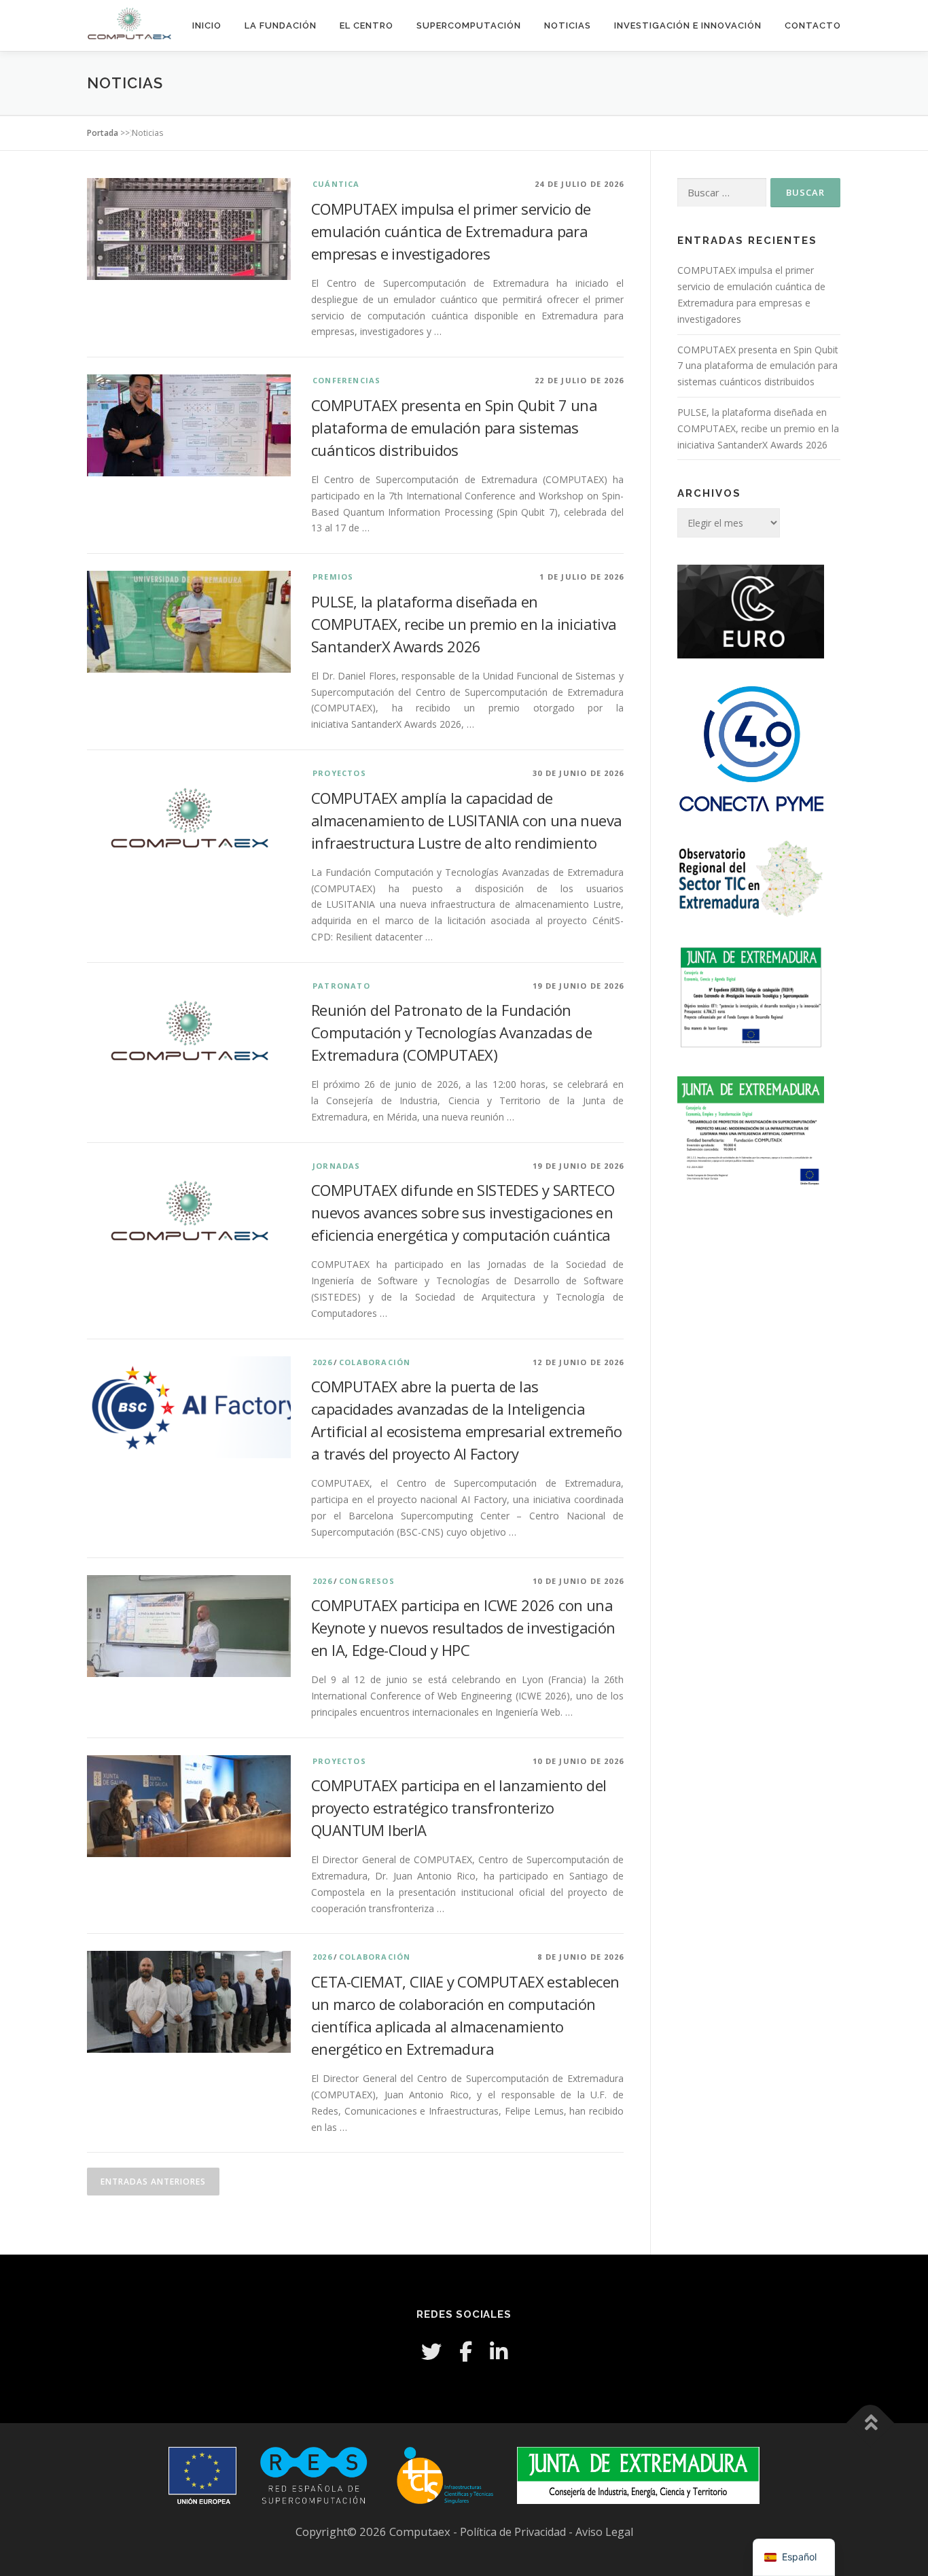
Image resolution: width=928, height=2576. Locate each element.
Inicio (207, 25)
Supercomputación (469, 25)
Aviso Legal (604, 2532)
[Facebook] (466, 2351)
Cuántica (336, 184)
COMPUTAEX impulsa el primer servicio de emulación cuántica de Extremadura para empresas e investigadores (451, 231)
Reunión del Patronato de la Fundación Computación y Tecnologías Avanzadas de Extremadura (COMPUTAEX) (451, 1032)
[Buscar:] (722, 193)
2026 (322, 1362)
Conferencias (346, 380)
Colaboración (375, 1362)
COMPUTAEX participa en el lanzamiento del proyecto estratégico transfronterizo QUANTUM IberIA (459, 1807)
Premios (333, 577)
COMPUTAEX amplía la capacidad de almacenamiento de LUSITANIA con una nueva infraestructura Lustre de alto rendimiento (466, 820)
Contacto (813, 25)
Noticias (568, 25)
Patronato (341, 986)
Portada (103, 133)
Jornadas (337, 1166)
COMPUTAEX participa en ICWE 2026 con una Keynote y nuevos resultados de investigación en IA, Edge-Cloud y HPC (463, 1627)
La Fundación (281, 25)
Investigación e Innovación (688, 25)
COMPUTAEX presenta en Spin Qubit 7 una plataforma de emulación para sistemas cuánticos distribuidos (454, 427)
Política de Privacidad (514, 2532)
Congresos (367, 1581)
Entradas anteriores (153, 2182)
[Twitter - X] (431, 2351)
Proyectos (339, 773)
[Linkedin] (499, 2351)
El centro (367, 25)
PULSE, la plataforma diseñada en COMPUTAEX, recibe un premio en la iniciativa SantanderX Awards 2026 (464, 624)
